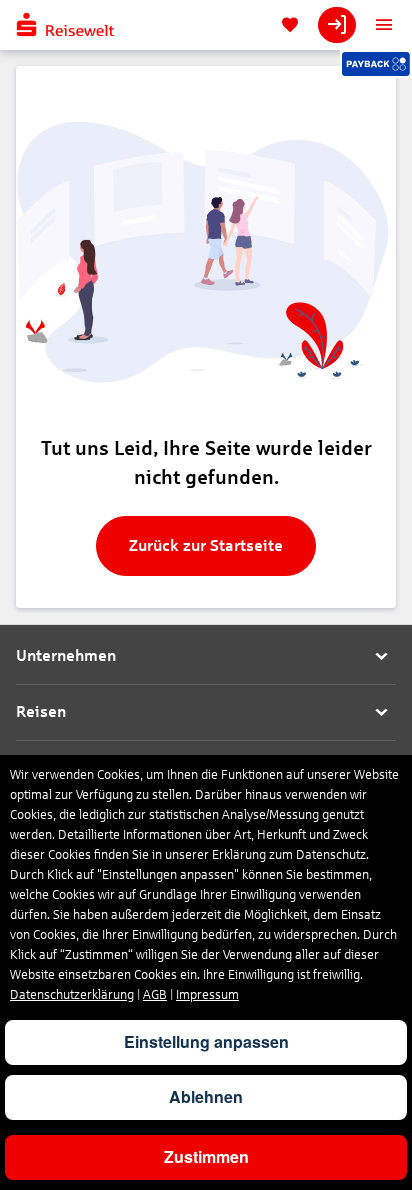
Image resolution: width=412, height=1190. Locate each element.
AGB (155, 995)
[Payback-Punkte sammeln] (376, 64)
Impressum (207, 995)
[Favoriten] (290, 25)
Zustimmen (206, 1156)
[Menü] (384, 25)
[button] (206, 656)
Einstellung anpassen (206, 1041)
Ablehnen (206, 1096)
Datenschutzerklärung (72, 995)
